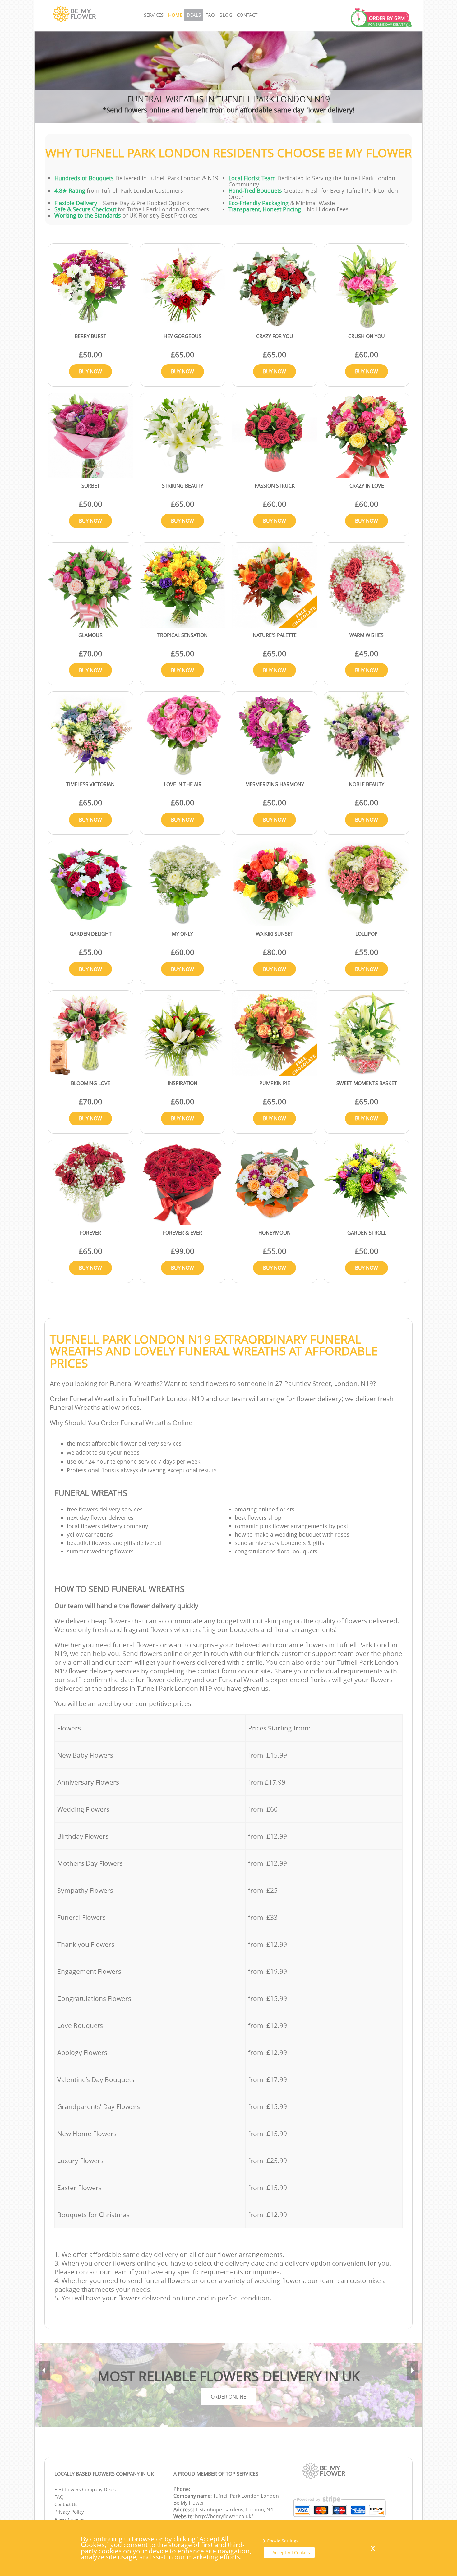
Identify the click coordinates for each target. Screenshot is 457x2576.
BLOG (226, 15)
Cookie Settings (283, 2541)
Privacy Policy (69, 2512)
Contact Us (66, 2504)
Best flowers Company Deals (85, 2489)
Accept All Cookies (291, 2553)
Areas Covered (70, 2519)
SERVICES (154, 15)
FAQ (210, 15)
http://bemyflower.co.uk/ (224, 2516)
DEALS (194, 15)
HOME (175, 15)
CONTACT (247, 15)
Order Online (228, 2397)
